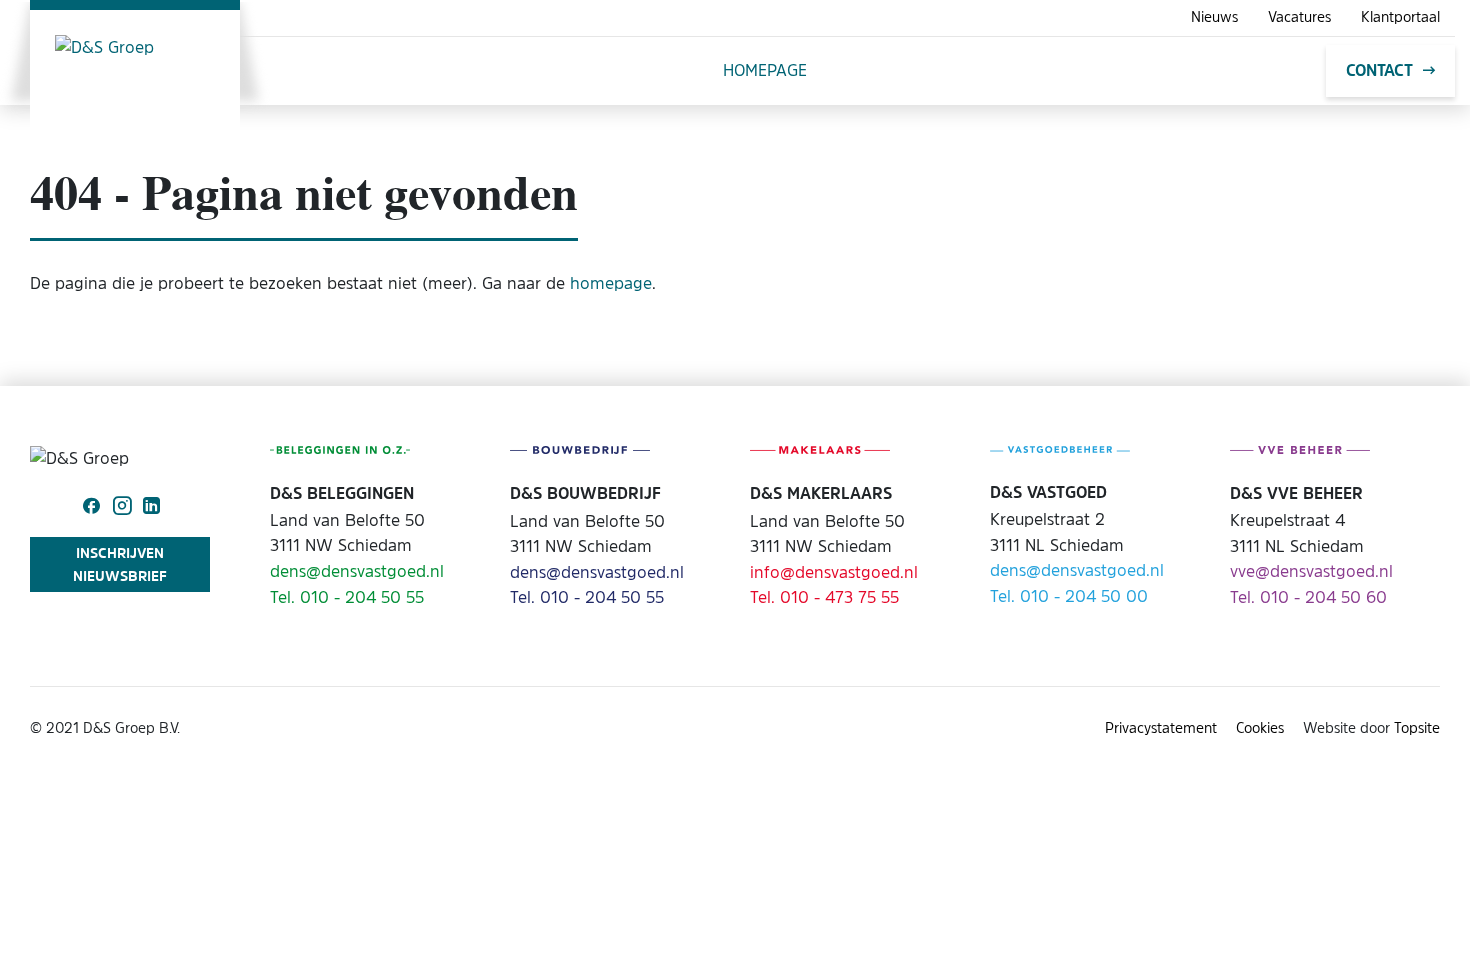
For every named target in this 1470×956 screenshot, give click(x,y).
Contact (1379, 70)
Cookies (1260, 727)
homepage (611, 283)
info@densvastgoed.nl (834, 572)
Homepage (765, 70)
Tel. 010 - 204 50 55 (347, 597)
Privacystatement (1161, 727)
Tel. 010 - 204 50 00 (1069, 596)
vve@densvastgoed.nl (1311, 571)
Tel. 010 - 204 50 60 (1308, 597)
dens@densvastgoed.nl (357, 571)
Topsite (1417, 727)
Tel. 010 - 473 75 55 (824, 597)
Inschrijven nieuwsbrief (120, 563)
